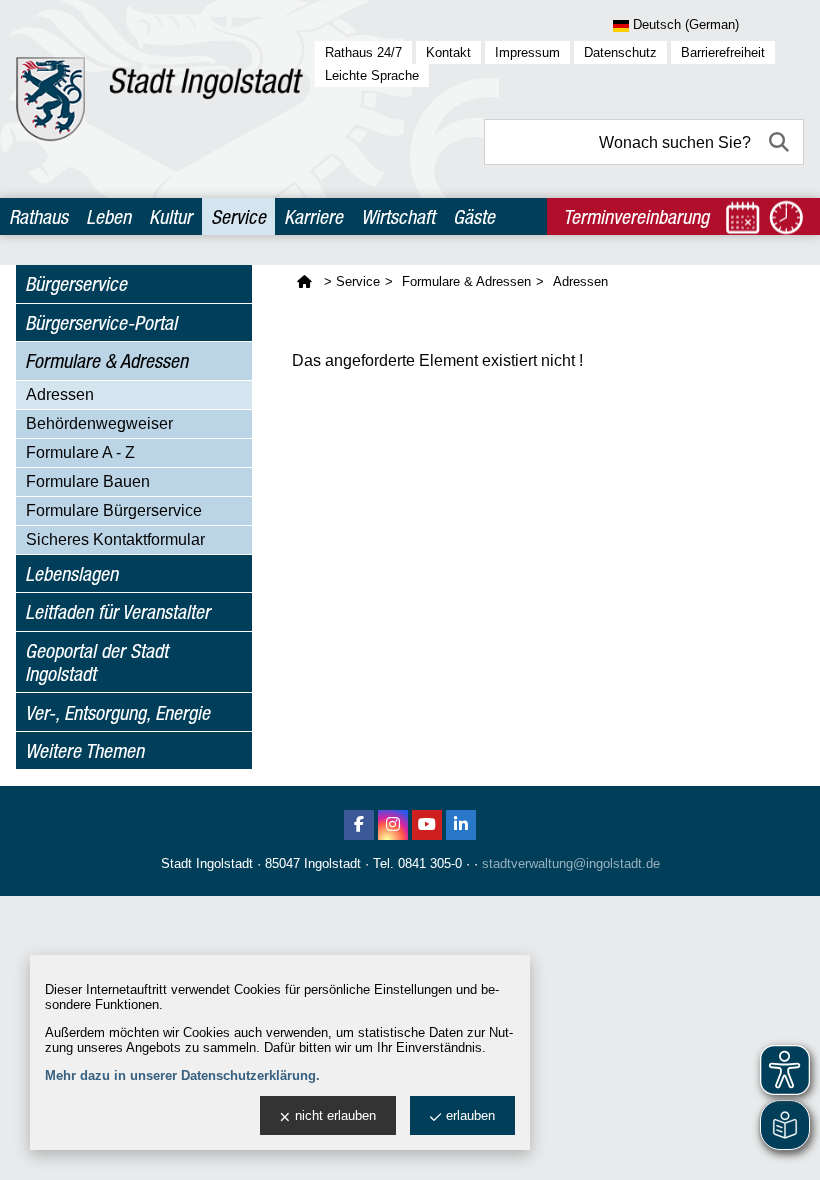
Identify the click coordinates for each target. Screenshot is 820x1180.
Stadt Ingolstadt (207, 863)
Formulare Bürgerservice (114, 510)
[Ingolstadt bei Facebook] (359, 825)
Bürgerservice (76, 283)
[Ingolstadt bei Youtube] (427, 825)
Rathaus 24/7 (363, 52)
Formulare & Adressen (106, 360)
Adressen (60, 394)
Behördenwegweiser (99, 423)
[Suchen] (781, 142)
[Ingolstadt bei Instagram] (393, 825)
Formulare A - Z (80, 452)
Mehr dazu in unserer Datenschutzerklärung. (182, 1075)
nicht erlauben (335, 1115)
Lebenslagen (71, 573)
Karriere (313, 216)
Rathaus (38, 216)
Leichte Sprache (372, 75)
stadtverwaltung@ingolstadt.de (571, 863)
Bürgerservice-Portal (101, 322)
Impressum (527, 52)
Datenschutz (620, 52)
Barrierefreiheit (723, 52)
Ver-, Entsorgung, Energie (117, 712)
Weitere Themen (84, 750)
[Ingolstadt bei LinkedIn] (461, 825)
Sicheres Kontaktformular (115, 539)
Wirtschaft (398, 216)
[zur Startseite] (159, 99)
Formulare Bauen (88, 481)
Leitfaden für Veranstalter (117, 611)
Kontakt (448, 52)
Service (238, 216)
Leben (108, 216)
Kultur (170, 216)
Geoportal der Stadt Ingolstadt (96, 662)
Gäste (474, 216)
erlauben (470, 1115)
